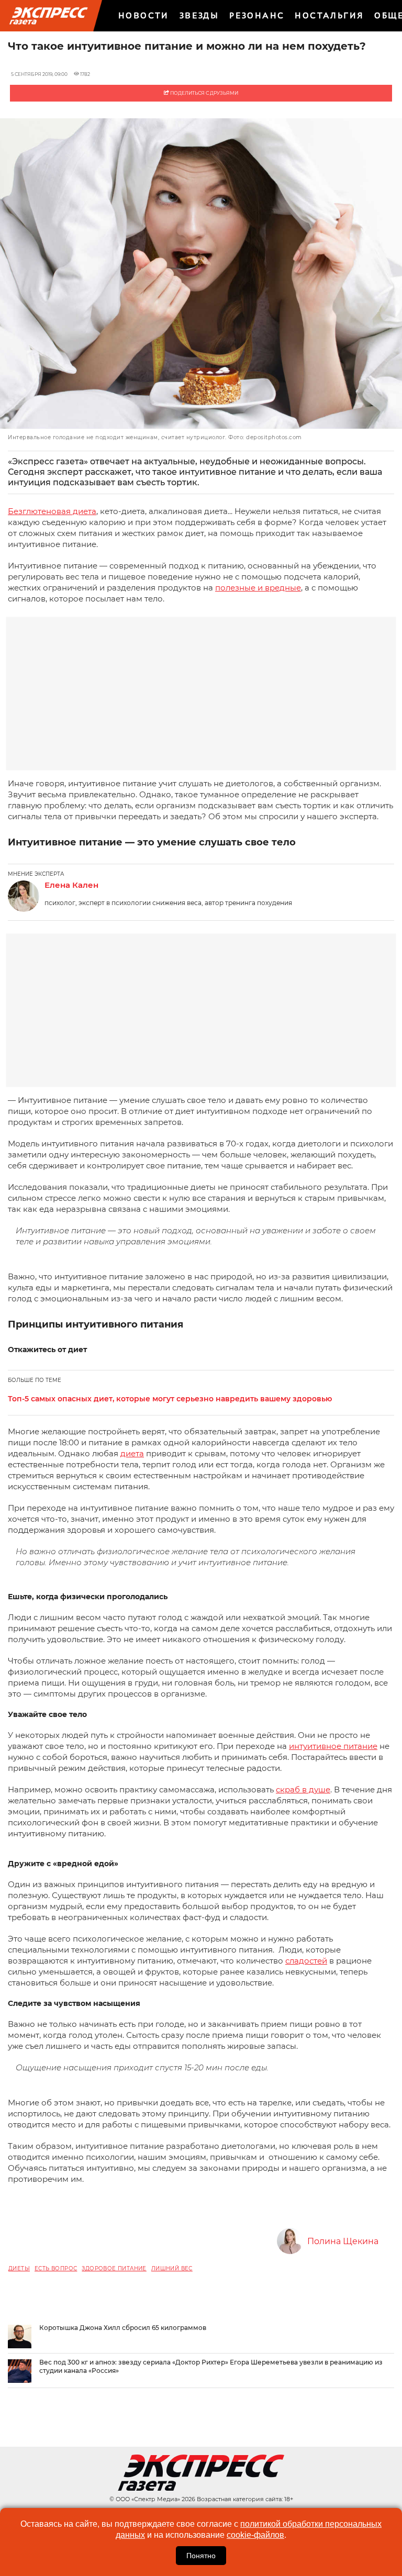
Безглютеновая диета (52, 511)
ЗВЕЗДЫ (199, 15)
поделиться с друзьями (204, 93)
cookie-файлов (255, 2535)
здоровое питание (114, 2268)
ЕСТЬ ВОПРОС (56, 2268)
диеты (19, 2268)
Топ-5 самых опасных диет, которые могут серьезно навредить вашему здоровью (170, 1399)
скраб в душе (303, 1789)
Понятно (201, 2556)
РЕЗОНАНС (257, 15)
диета (132, 1453)
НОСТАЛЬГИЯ (329, 15)
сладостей (306, 1961)
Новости (144, 15)
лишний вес (172, 2268)
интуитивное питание (333, 1746)
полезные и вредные (258, 588)
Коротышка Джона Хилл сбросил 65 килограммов (123, 2328)
